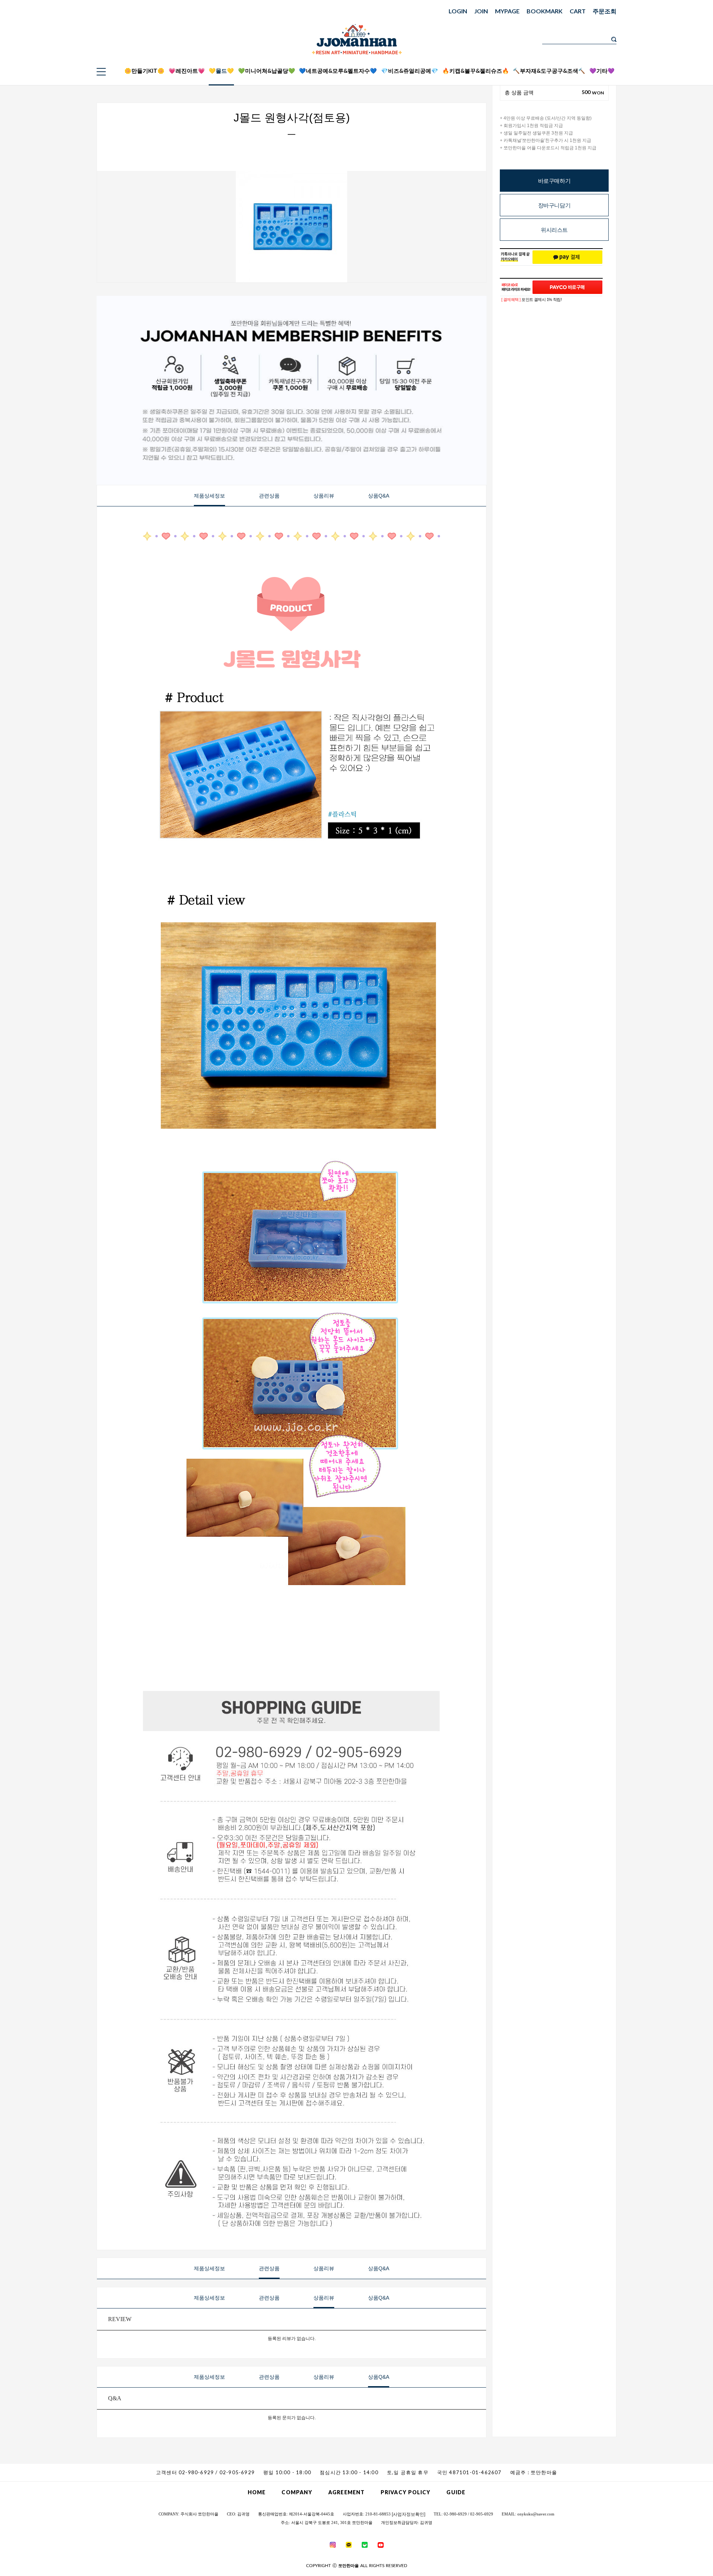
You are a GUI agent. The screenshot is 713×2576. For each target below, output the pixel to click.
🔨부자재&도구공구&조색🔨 (549, 71)
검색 (614, 39)
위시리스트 (554, 230)
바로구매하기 (554, 181)
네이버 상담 (668, 56)
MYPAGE (507, 11)
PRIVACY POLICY (406, 2492)
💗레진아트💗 (187, 71)
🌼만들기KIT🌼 (144, 71)
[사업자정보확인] (408, 2514)
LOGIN (458, 11)
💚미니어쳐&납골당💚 (267, 71)
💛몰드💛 (221, 71)
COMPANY (297, 2492)
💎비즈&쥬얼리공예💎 (410, 71)
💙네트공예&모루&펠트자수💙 (338, 71)
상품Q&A (379, 496)
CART (578, 11)
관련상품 (269, 496)
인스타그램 (668, 65)
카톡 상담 (668, 46)
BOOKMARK (545, 11)
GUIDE (456, 2492)
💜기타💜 (602, 71)
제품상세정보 (209, 496)
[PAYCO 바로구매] (567, 287)
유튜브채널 (668, 74)
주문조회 (605, 11)
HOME (257, 2492)
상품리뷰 (324, 496)
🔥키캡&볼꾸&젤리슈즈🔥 (476, 71)
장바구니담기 (554, 205)
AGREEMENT (346, 2492)
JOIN (481, 11)
